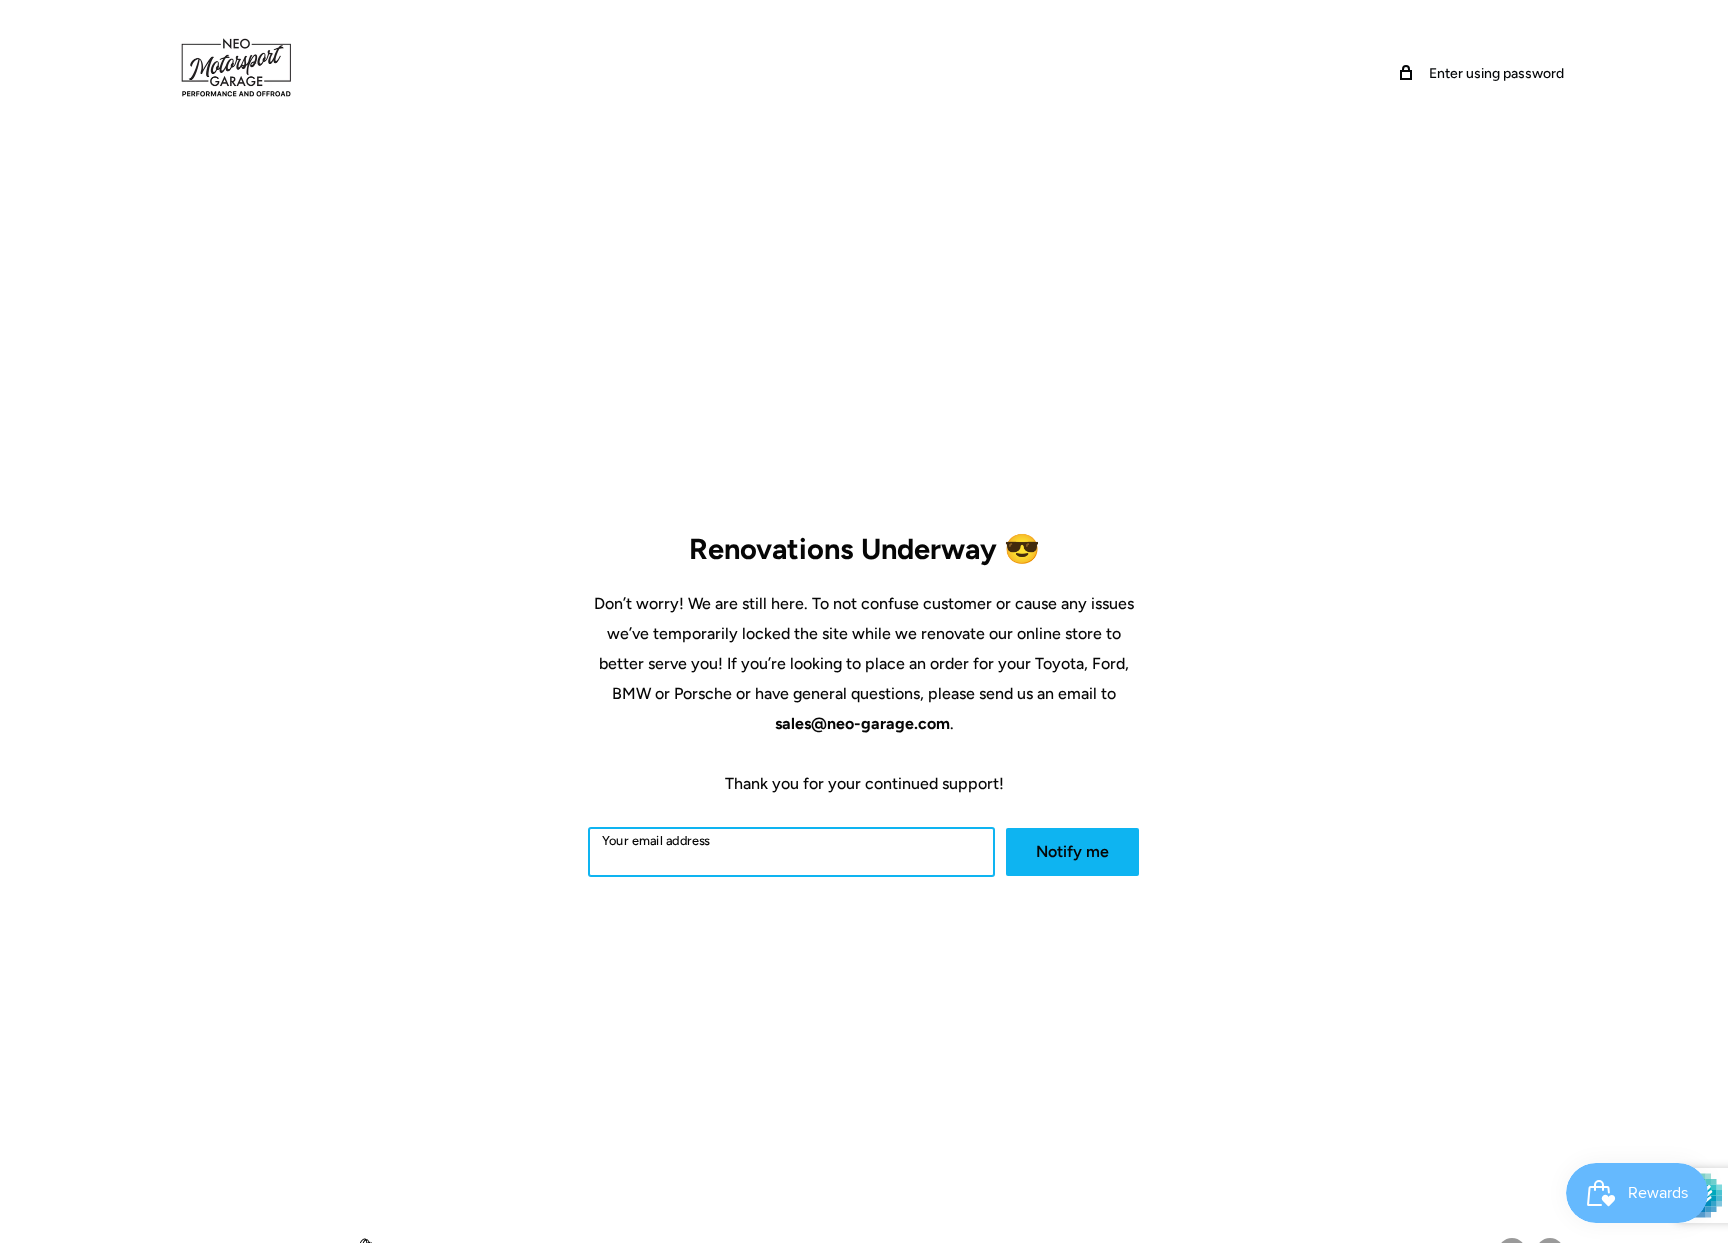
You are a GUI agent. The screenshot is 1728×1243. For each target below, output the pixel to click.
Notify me (1072, 851)
